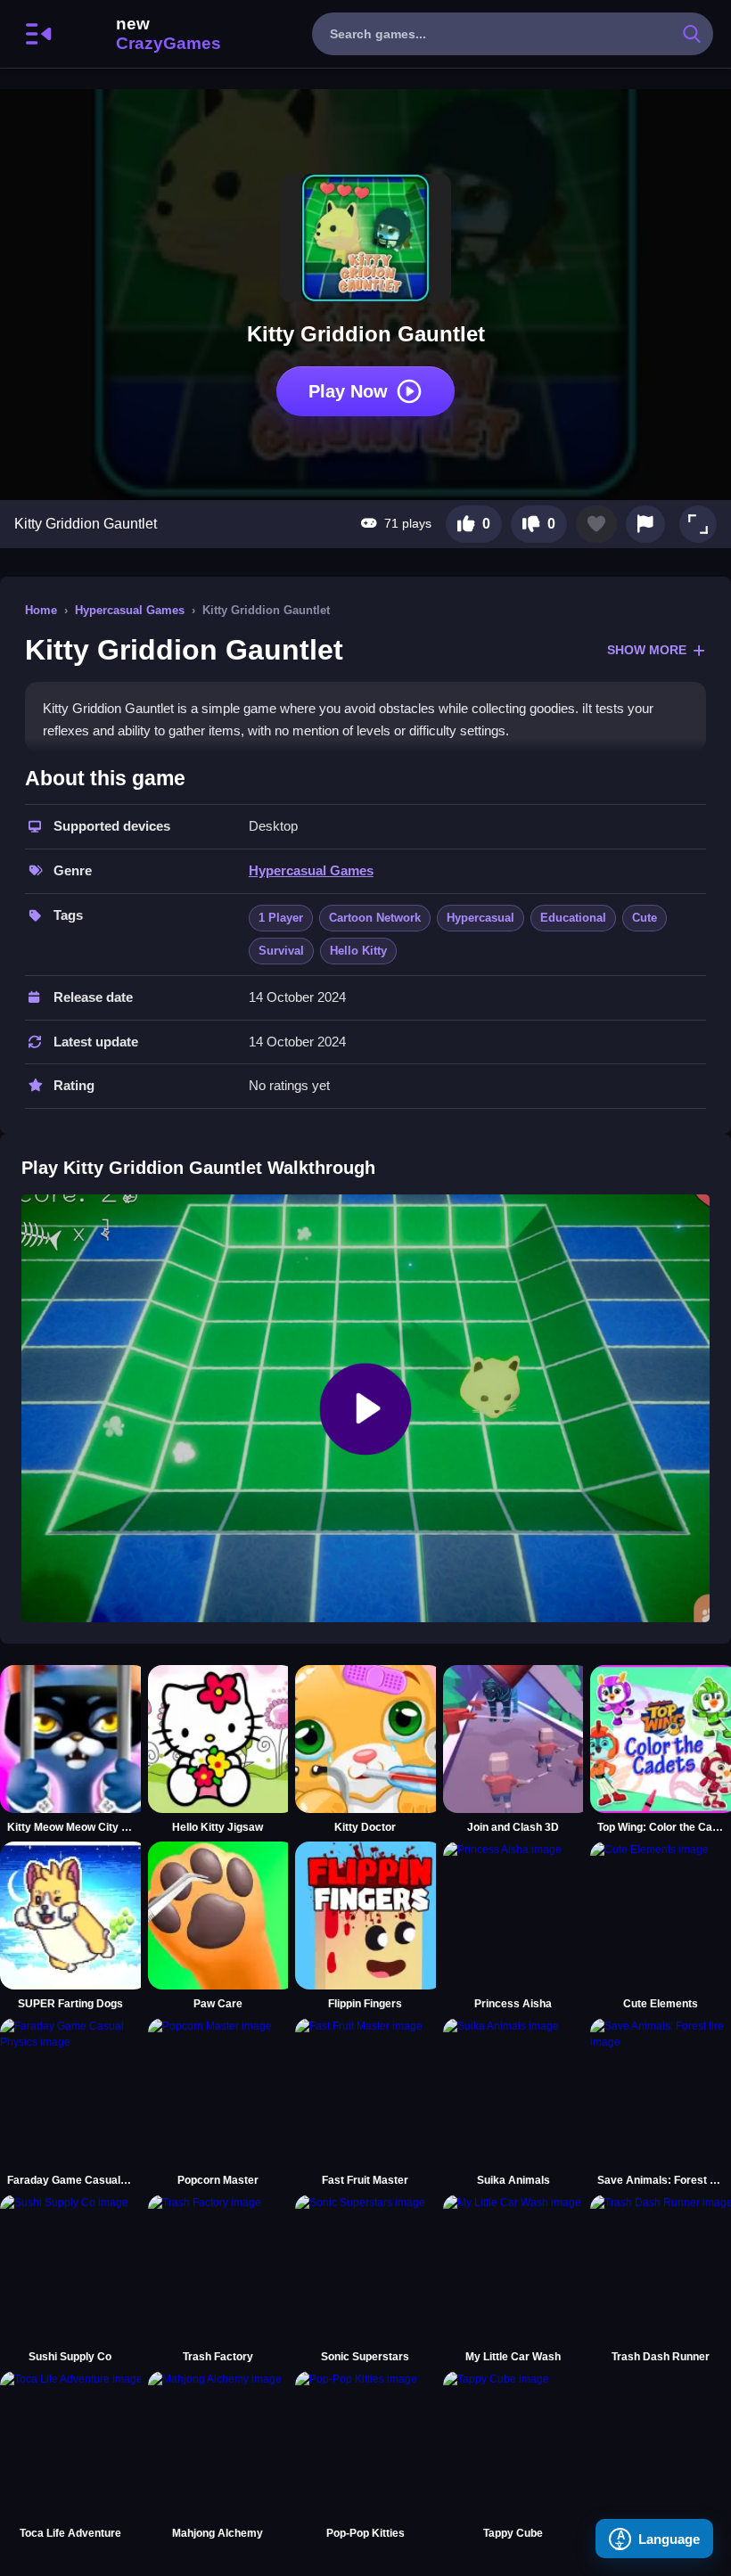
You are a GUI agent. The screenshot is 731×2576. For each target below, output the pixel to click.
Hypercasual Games (130, 610)
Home (41, 610)
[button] (698, 524)
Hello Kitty (358, 951)
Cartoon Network (375, 918)
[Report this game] (645, 524)
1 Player (281, 918)
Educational (573, 918)
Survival (281, 951)
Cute (645, 918)
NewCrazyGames (144, 34)
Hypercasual (480, 918)
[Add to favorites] (596, 524)
